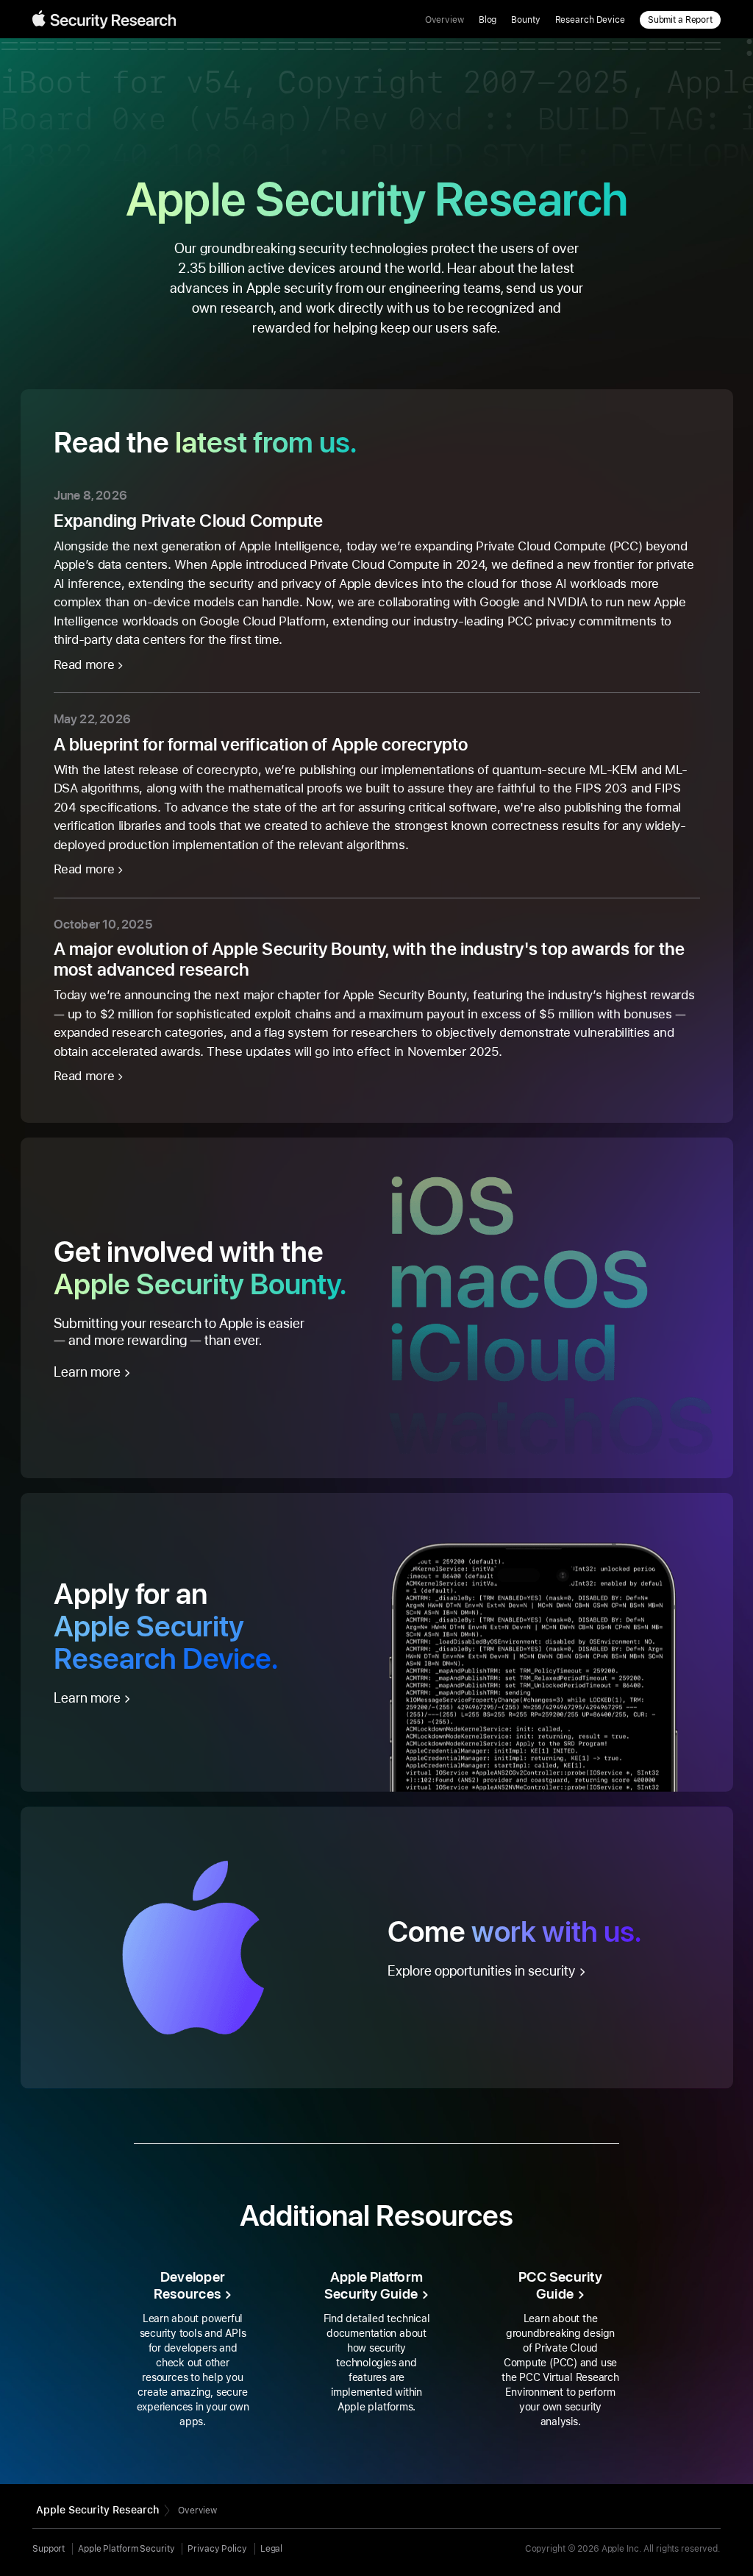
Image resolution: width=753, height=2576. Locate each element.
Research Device (590, 20)
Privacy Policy (217, 2549)
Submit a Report (680, 20)
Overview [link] (445, 20)
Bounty (525, 20)
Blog (488, 20)
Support (49, 2549)
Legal (271, 2549)
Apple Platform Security (126, 2549)
